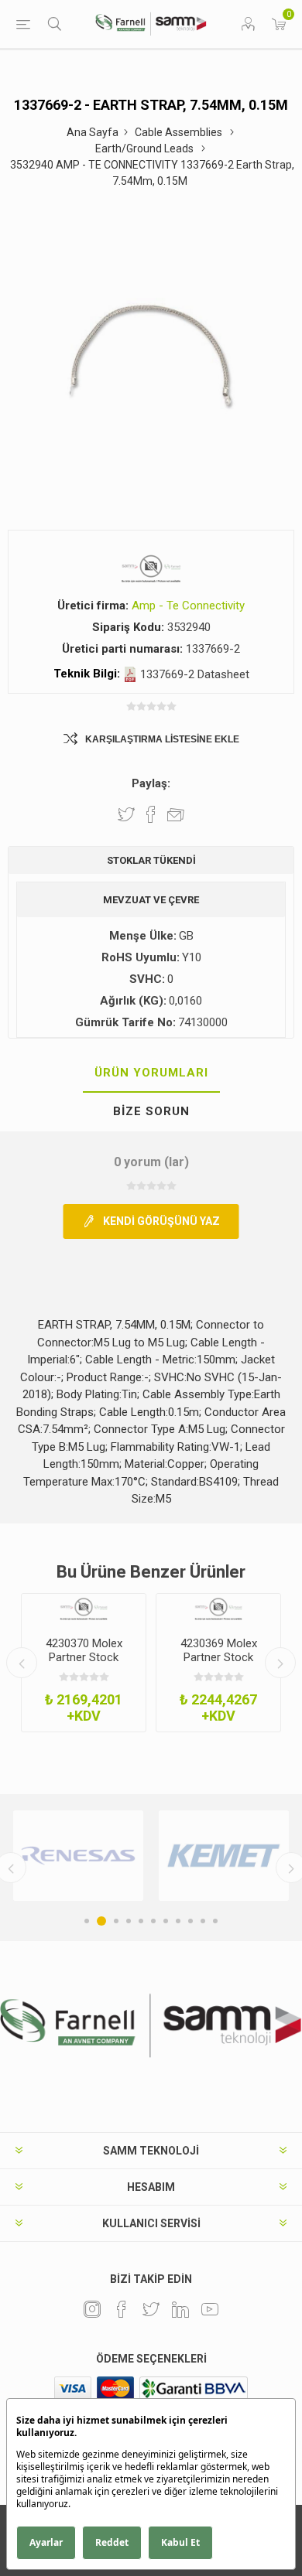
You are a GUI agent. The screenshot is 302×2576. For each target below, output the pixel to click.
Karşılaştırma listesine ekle (162, 739)
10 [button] (203, 1921)
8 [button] (178, 1921)
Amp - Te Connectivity (188, 606)
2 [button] (101, 1921)
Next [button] (280, 1663)
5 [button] (141, 1921)
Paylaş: (151, 783)
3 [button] (116, 1921)
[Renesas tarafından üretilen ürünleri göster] (78, 1856)
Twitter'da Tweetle (126, 814)
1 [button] (87, 1921)
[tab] (151, 1073)
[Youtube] (210, 2309)
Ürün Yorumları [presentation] (151, 1073)
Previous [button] (22, 1663)
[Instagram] (92, 2309)
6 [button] (153, 1921)
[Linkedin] (180, 2309)
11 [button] (215, 1921)
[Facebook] (122, 2309)
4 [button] (129, 1921)
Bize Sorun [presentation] (151, 1111)
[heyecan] (151, 2309)
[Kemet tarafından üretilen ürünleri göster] (224, 1856)
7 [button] (166, 1921)
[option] (84, 1663)
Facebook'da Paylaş (151, 814)
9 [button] (190, 1921)
